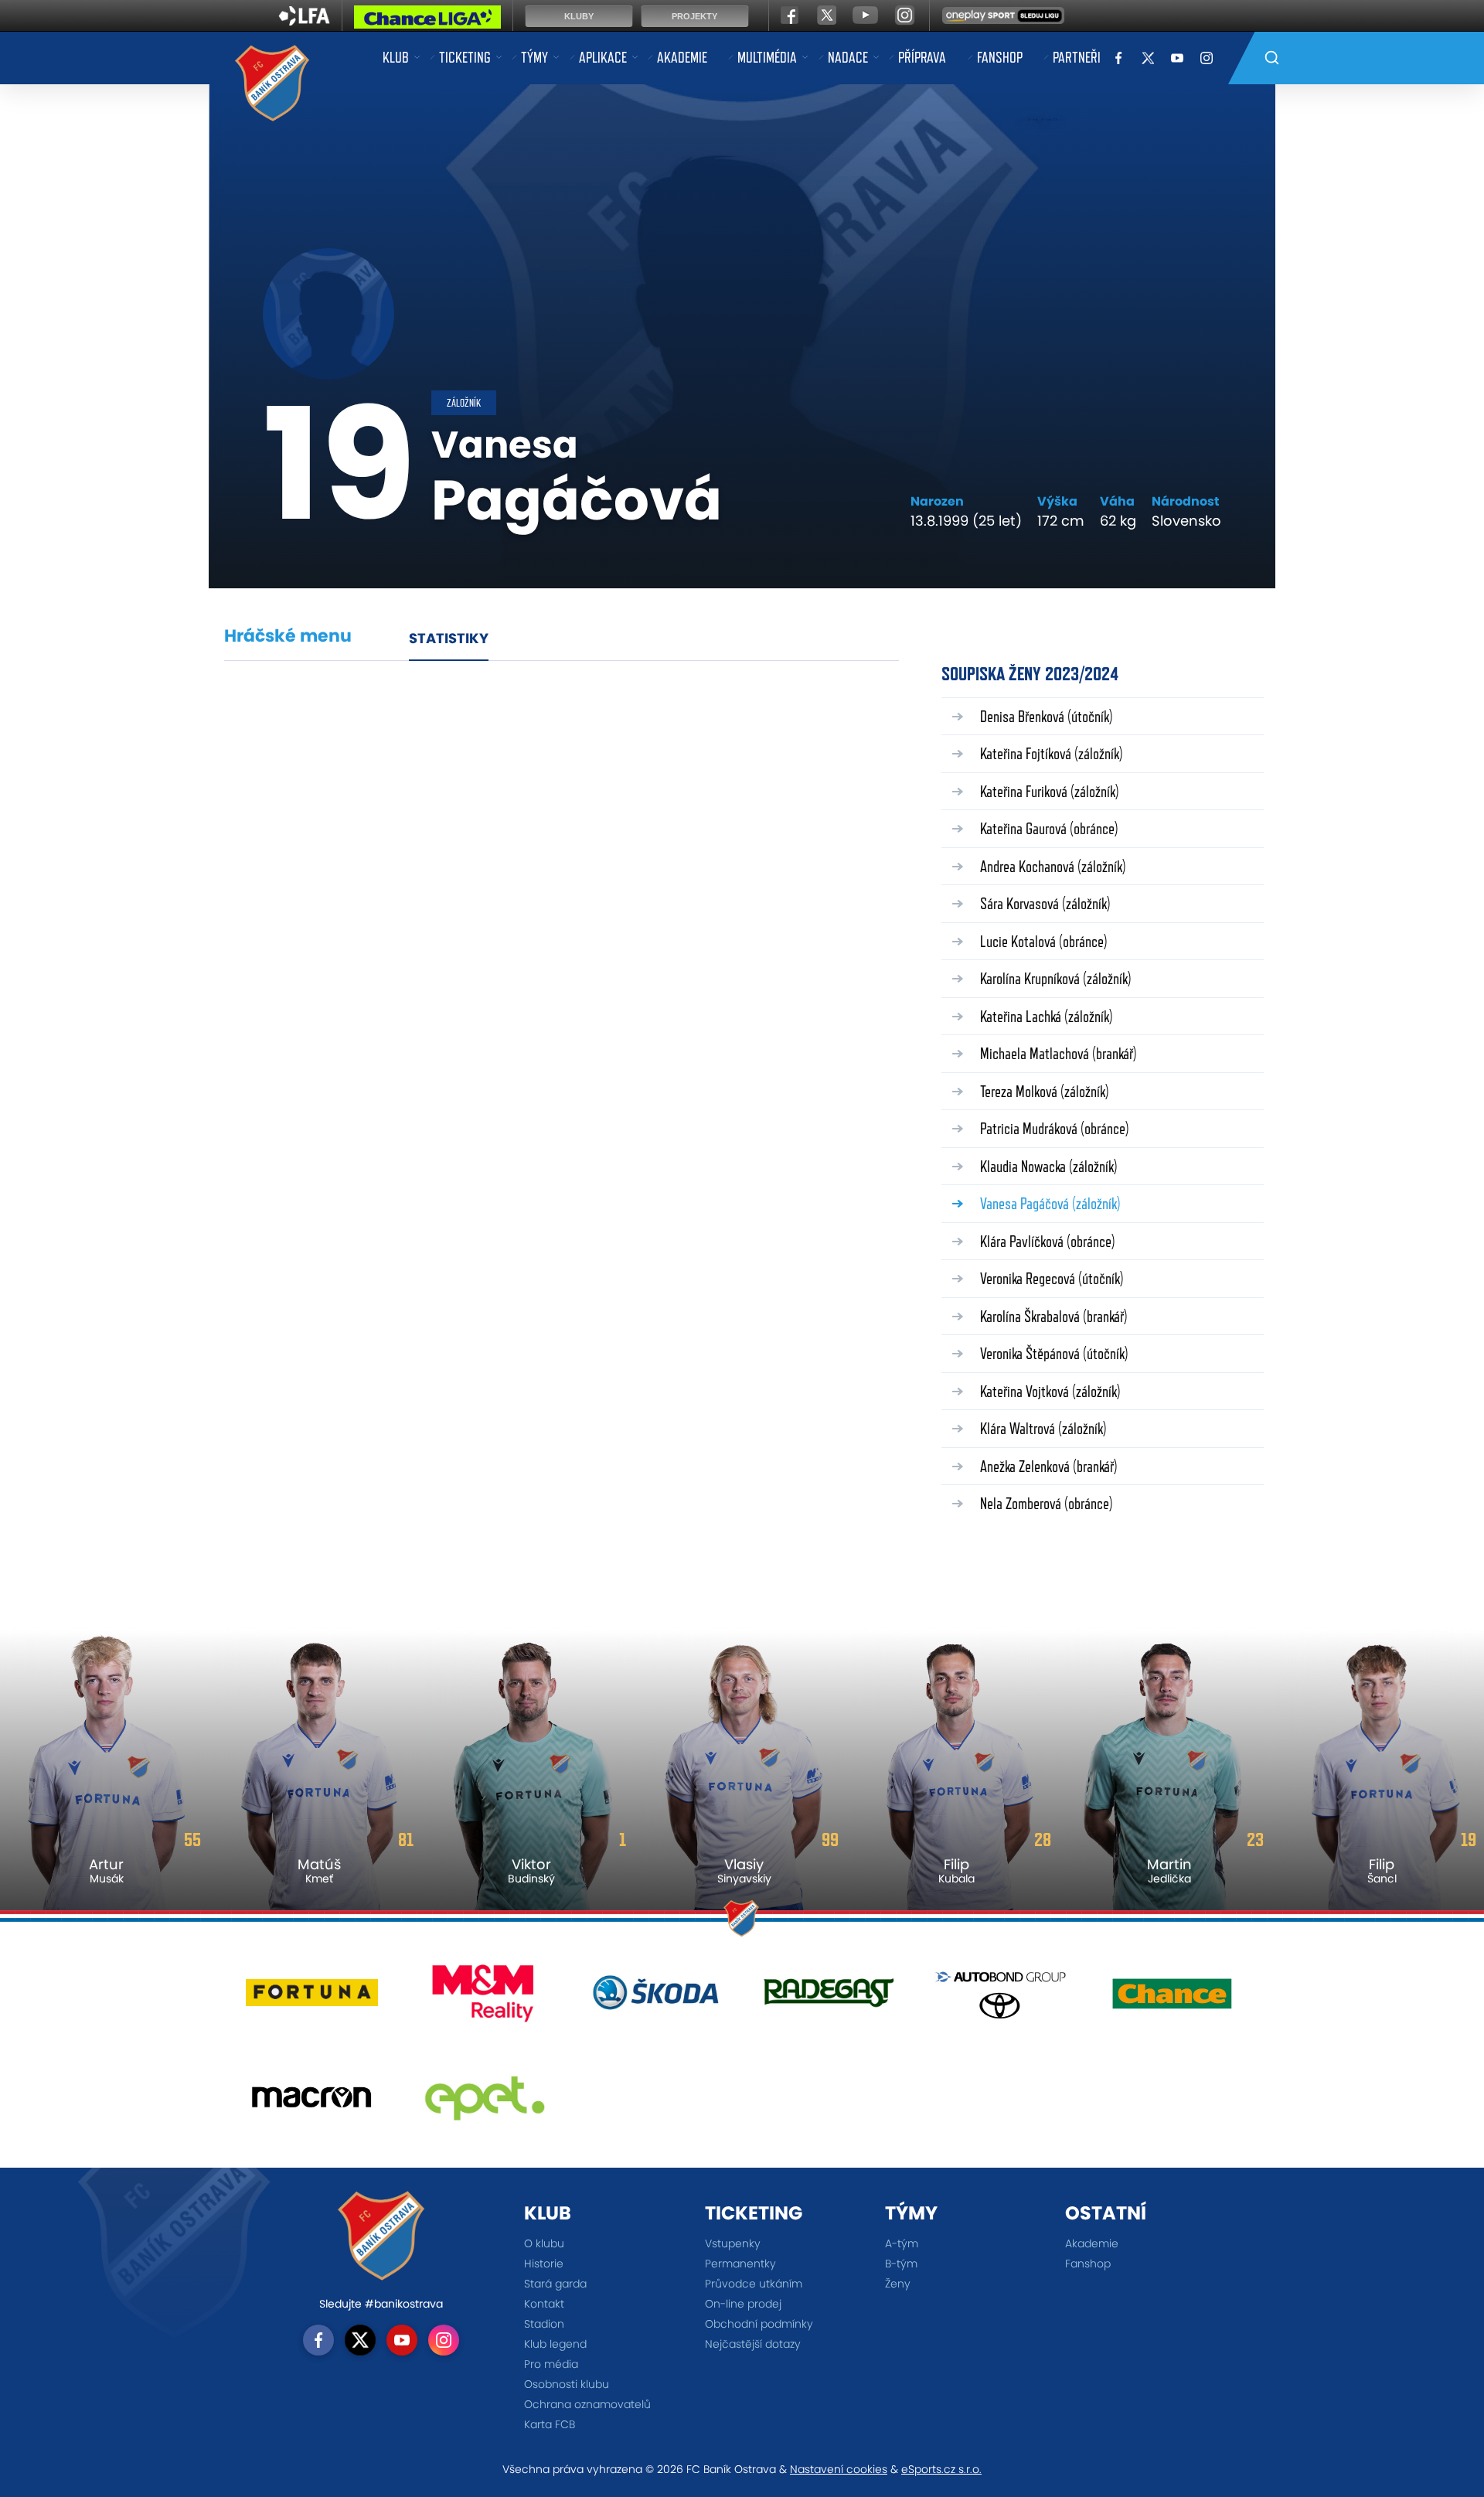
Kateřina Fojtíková (1052, 753)
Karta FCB (550, 2424)
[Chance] (1172, 1999)
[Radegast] (828, 1999)
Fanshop (1000, 57)
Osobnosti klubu (567, 2384)
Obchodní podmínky (759, 2324)
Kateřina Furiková (1050, 791)
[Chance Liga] (427, 21)
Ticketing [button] (465, 57)
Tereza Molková (1045, 1091)
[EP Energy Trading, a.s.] (484, 2103)
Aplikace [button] (603, 57)
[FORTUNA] (312, 1999)
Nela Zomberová (1047, 1503)
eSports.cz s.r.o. (941, 2469)
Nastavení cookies (839, 2469)
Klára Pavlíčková (1048, 1241)
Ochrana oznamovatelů (587, 2404)
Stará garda (555, 2284)
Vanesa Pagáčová (1050, 1203)
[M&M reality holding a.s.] (484, 1999)
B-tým (901, 2264)
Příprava (922, 57)
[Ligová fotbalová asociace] (304, 21)
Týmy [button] (534, 57)
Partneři (1077, 57)
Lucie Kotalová (1044, 941)
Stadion (544, 2324)
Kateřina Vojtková (1050, 1391)
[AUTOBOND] (1001, 1999)
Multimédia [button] (767, 57)
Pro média (551, 2364)
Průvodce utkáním (754, 2284)
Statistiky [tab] (449, 638)
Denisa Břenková (1047, 716)
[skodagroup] (656, 1999)
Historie (544, 2264)
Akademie (682, 57)
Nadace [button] (848, 57)
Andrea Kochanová (1053, 866)
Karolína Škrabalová (1054, 1316)
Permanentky (740, 2264)
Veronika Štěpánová (1054, 1353)
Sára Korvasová (1045, 903)
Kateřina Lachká (1047, 1016)
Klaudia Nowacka (1049, 1166)
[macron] (312, 2103)
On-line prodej (743, 2304)
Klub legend (555, 2344)
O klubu (544, 2243)
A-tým (902, 2243)
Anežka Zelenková (1049, 1466)
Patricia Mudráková (1055, 1128)
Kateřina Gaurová (1049, 828)
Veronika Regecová (1052, 1278)
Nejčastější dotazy (753, 2344)
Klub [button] (396, 57)
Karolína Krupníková (1056, 978)
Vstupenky (733, 2243)
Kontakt (544, 2304)
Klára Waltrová (1043, 1428)
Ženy (898, 2284)
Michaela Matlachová (1059, 1053)
